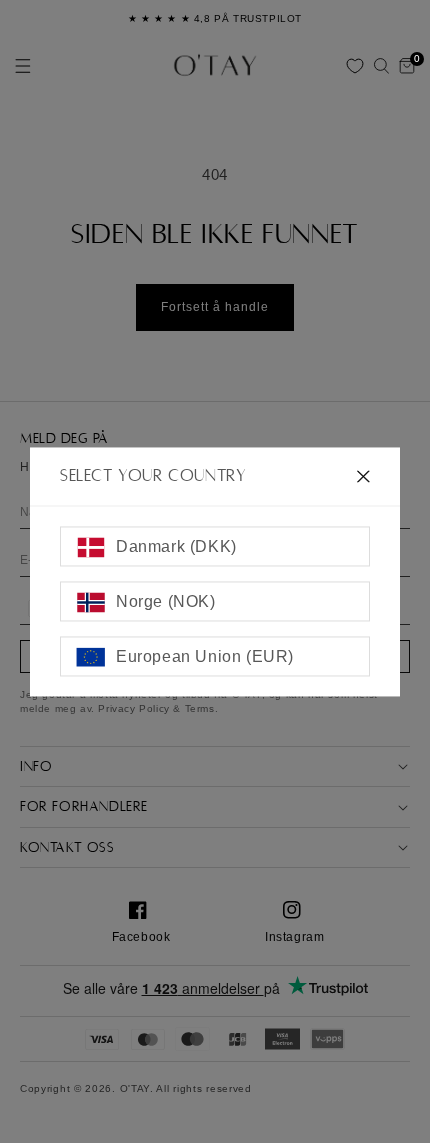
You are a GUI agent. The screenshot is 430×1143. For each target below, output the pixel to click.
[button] (381, 66)
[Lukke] (363, 476)
